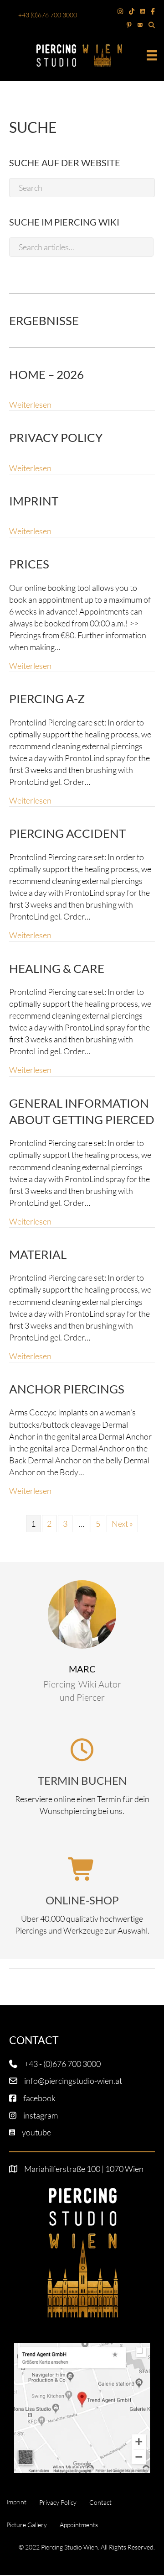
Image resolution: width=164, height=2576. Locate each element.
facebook (39, 2098)
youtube (36, 2132)
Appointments (79, 2525)
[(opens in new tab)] (82, 2407)
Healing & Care (57, 968)
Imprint (34, 501)
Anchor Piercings (67, 1389)
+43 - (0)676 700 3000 (62, 2064)
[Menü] (152, 55)
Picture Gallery (27, 2525)
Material (38, 1254)
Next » (122, 1524)
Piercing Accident (67, 833)
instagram (41, 2115)
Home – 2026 (46, 374)
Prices (29, 564)
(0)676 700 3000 (53, 15)
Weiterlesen (30, 404)
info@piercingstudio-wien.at (73, 2081)
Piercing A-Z (47, 699)
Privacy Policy (56, 437)
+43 (24, 15)
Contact (100, 2502)
